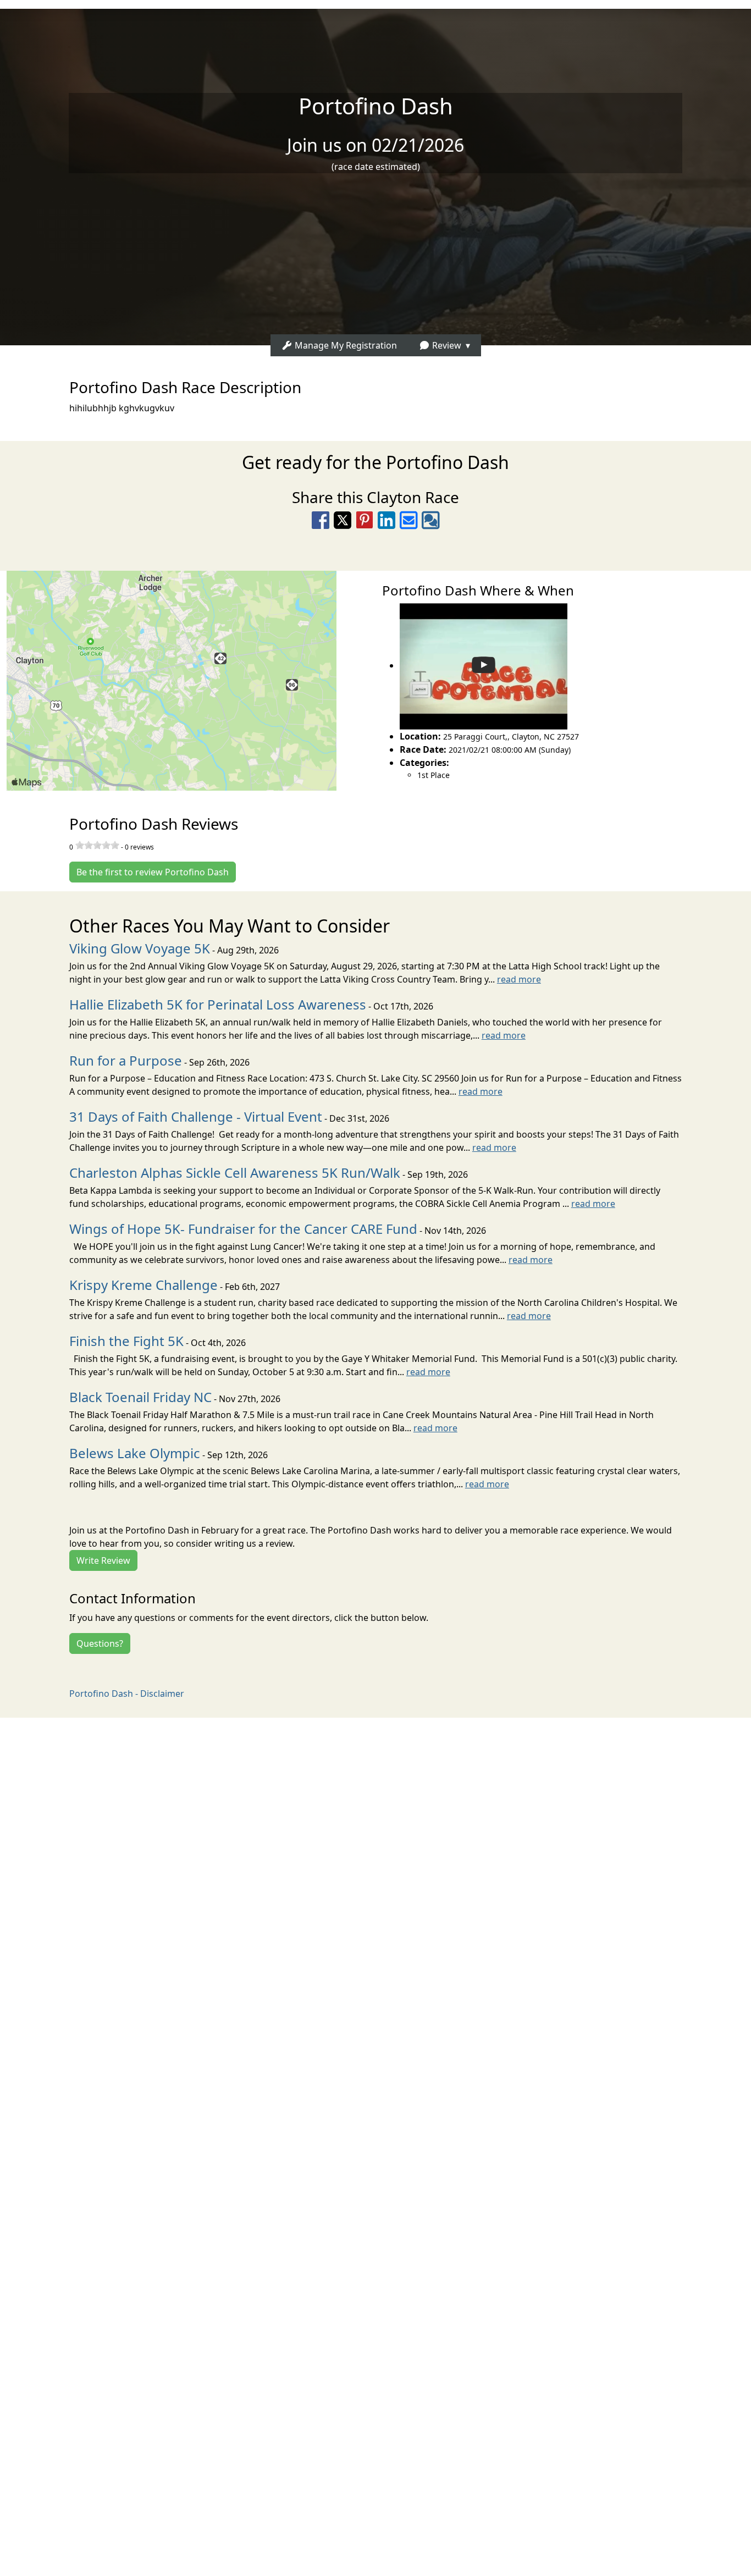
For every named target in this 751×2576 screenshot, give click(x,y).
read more (519, 979)
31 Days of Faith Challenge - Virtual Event (196, 1116)
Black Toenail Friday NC (140, 1397)
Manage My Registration (345, 345)
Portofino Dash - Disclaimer (127, 1694)
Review (446, 345)
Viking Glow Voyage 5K (140, 948)
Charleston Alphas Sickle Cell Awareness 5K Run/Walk (235, 1173)
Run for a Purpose (126, 1060)
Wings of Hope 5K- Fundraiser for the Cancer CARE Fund (243, 1229)
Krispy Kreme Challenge (143, 1285)
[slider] (97, 845)
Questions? (100, 1643)
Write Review (103, 1560)
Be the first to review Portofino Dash (153, 872)
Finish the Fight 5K (126, 1341)
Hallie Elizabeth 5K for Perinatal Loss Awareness (218, 1004)
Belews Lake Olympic (135, 1453)
